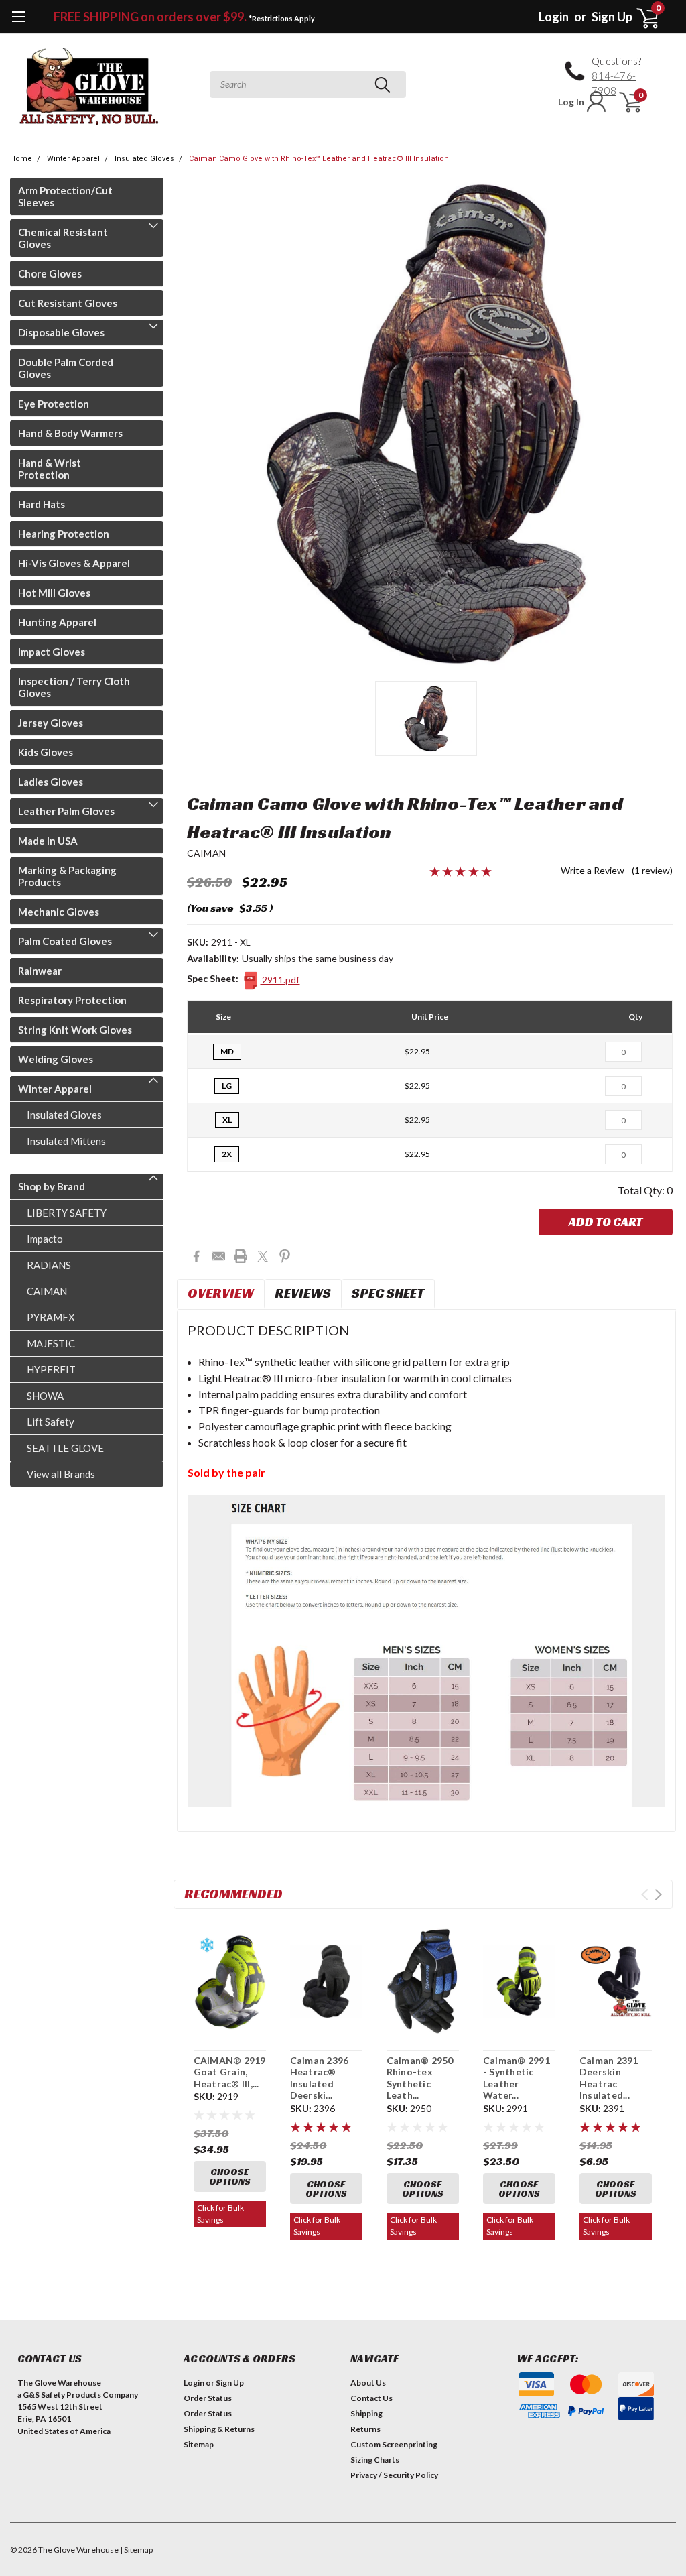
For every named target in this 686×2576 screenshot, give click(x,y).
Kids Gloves (46, 752)
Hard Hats (42, 504)
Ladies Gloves (51, 782)
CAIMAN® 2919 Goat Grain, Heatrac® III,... (230, 2072)
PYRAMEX (51, 1317)
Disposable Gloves (61, 332)
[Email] (218, 1256)
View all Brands (61, 1474)
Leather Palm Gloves (66, 811)
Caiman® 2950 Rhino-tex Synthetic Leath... (420, 2078)
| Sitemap (136, 2550)
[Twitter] (263, 1256)
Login (554, 17)
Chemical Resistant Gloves (63, 238)
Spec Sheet (388, 1293)
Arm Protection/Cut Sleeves (65, 196)
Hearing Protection (64, 534)
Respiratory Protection (72, 1000)
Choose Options (230, 2176)
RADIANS (49, 1265)
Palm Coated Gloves (65, 941)
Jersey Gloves (51, 723)
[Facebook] (196, 1256)
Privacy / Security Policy (394, 2475)
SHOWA (45, 1396)
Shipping (366, 2413)
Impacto (45, 1239)
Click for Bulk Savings (220, 2214)
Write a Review (593, 870)
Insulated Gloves (144, 159)
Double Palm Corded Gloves (66, 368)
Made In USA (48, 841)
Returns (365, 2429)
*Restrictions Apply (282, 18)
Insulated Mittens (66, 1141)
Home (21, 159)
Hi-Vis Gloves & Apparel (74, 563)
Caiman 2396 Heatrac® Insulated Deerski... (320, 2078)
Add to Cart (606, 1222)
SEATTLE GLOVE (65, 1448)
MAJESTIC (51, 1343)
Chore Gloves (50, 273)
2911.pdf (280, 980)
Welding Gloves (56, 1059)
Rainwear (40, 971)
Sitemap (199, 2444)
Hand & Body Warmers (70, 433)
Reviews (303, 1293)
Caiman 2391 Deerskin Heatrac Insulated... (609, 2078)
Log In (571, 102)
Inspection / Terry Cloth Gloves (74, 687)
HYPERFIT (51, 1369)
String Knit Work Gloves (75, 1030)
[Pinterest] (285, 1256)
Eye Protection (54, 404)
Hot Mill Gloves (54, 593)
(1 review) (652, 870)
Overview (221, 1293)
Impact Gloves (52, 652)
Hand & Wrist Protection (50, 469)
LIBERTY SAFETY (67, 1213)
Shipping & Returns (219, 2429)
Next (658, 1895)
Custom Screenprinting (394, 2444)
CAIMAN (47, 1291)
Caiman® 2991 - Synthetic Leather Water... (517, 2078)
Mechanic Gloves (59, 912)
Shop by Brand (52, 1186)
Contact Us (371, 2398)
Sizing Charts (375, 2460)
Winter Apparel (73, 159)
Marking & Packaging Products (67, 876)
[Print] (241, 1256)
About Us (368, 2383)
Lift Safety (51, 1422)
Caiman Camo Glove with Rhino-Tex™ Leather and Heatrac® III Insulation (319, 159)
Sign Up (612, 17)
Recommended (233, 1894)
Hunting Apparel (57, 622)
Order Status (208, 2398)
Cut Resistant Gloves (68, 303)
